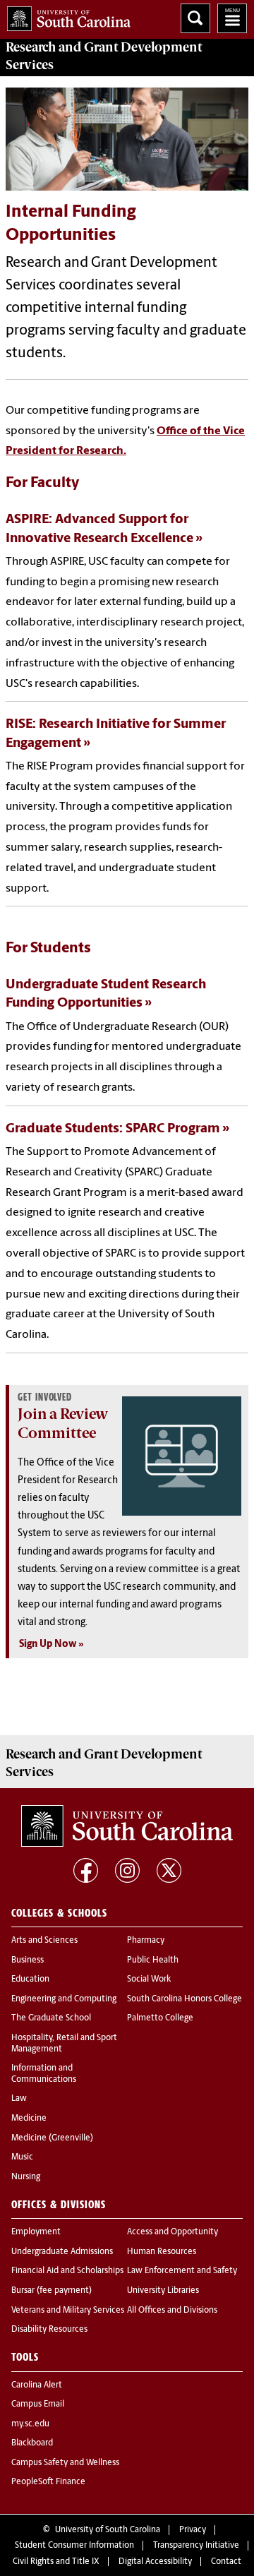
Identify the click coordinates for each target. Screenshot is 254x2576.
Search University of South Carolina (195, 18)
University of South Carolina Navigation (232, 18)
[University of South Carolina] (127, 1826)
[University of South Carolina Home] (65, 16)
